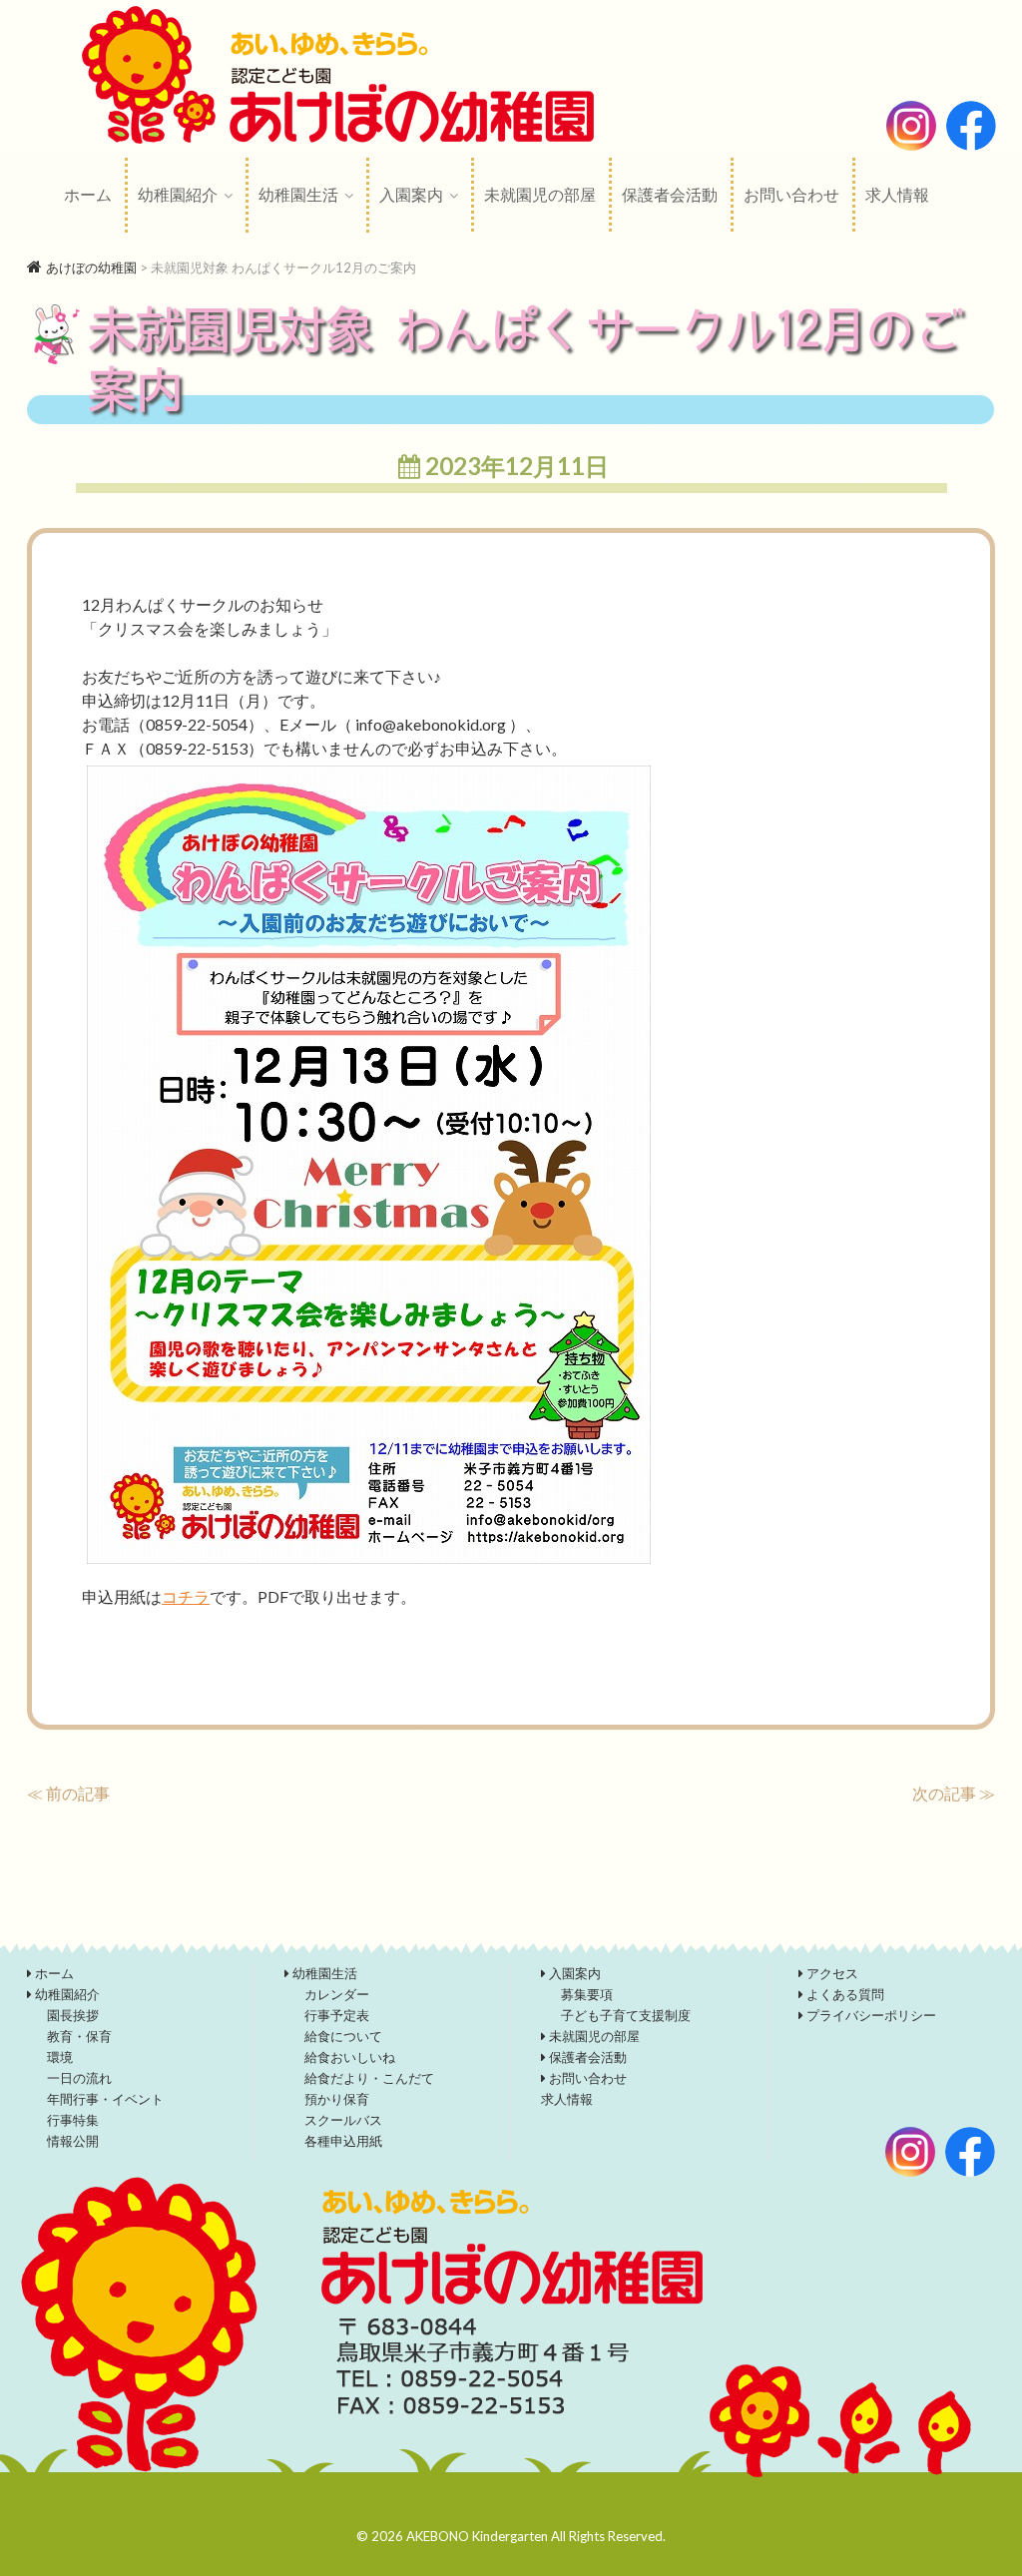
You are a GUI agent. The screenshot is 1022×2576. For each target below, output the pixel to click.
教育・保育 (79, 2036)
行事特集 (73, 2120)
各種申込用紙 (343, 2141)
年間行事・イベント (105, 2099)
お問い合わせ (791, 194)
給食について (343, 2036)
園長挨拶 (73, 2015)
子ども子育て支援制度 (626, 2015)
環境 (60, 2057)
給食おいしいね (350, 2057)
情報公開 (73, 2141)
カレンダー (337, 1994)
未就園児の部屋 (540, 194)
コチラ (186, 1596)
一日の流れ (79, 2078)
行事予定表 (337, 2015)
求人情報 (897, 194)
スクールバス (343, 2120)
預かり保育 (337, 2099)
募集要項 (587, 1994)
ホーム (88, 194)
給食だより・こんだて (369, 2078)
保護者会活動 (670, 194)
